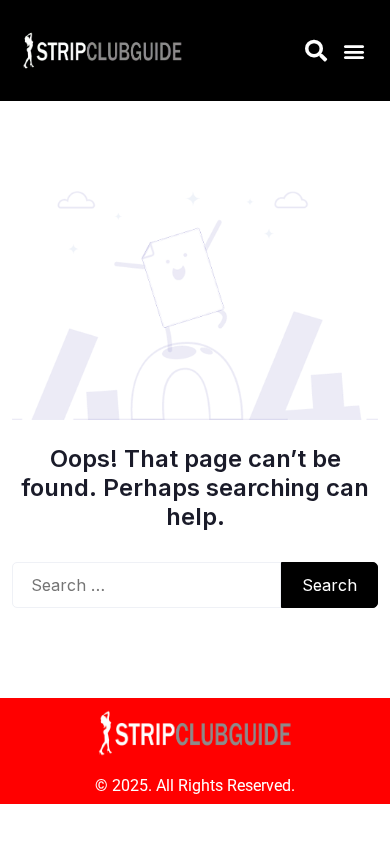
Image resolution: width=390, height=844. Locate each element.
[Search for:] (146, 585)
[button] (353, 50)
